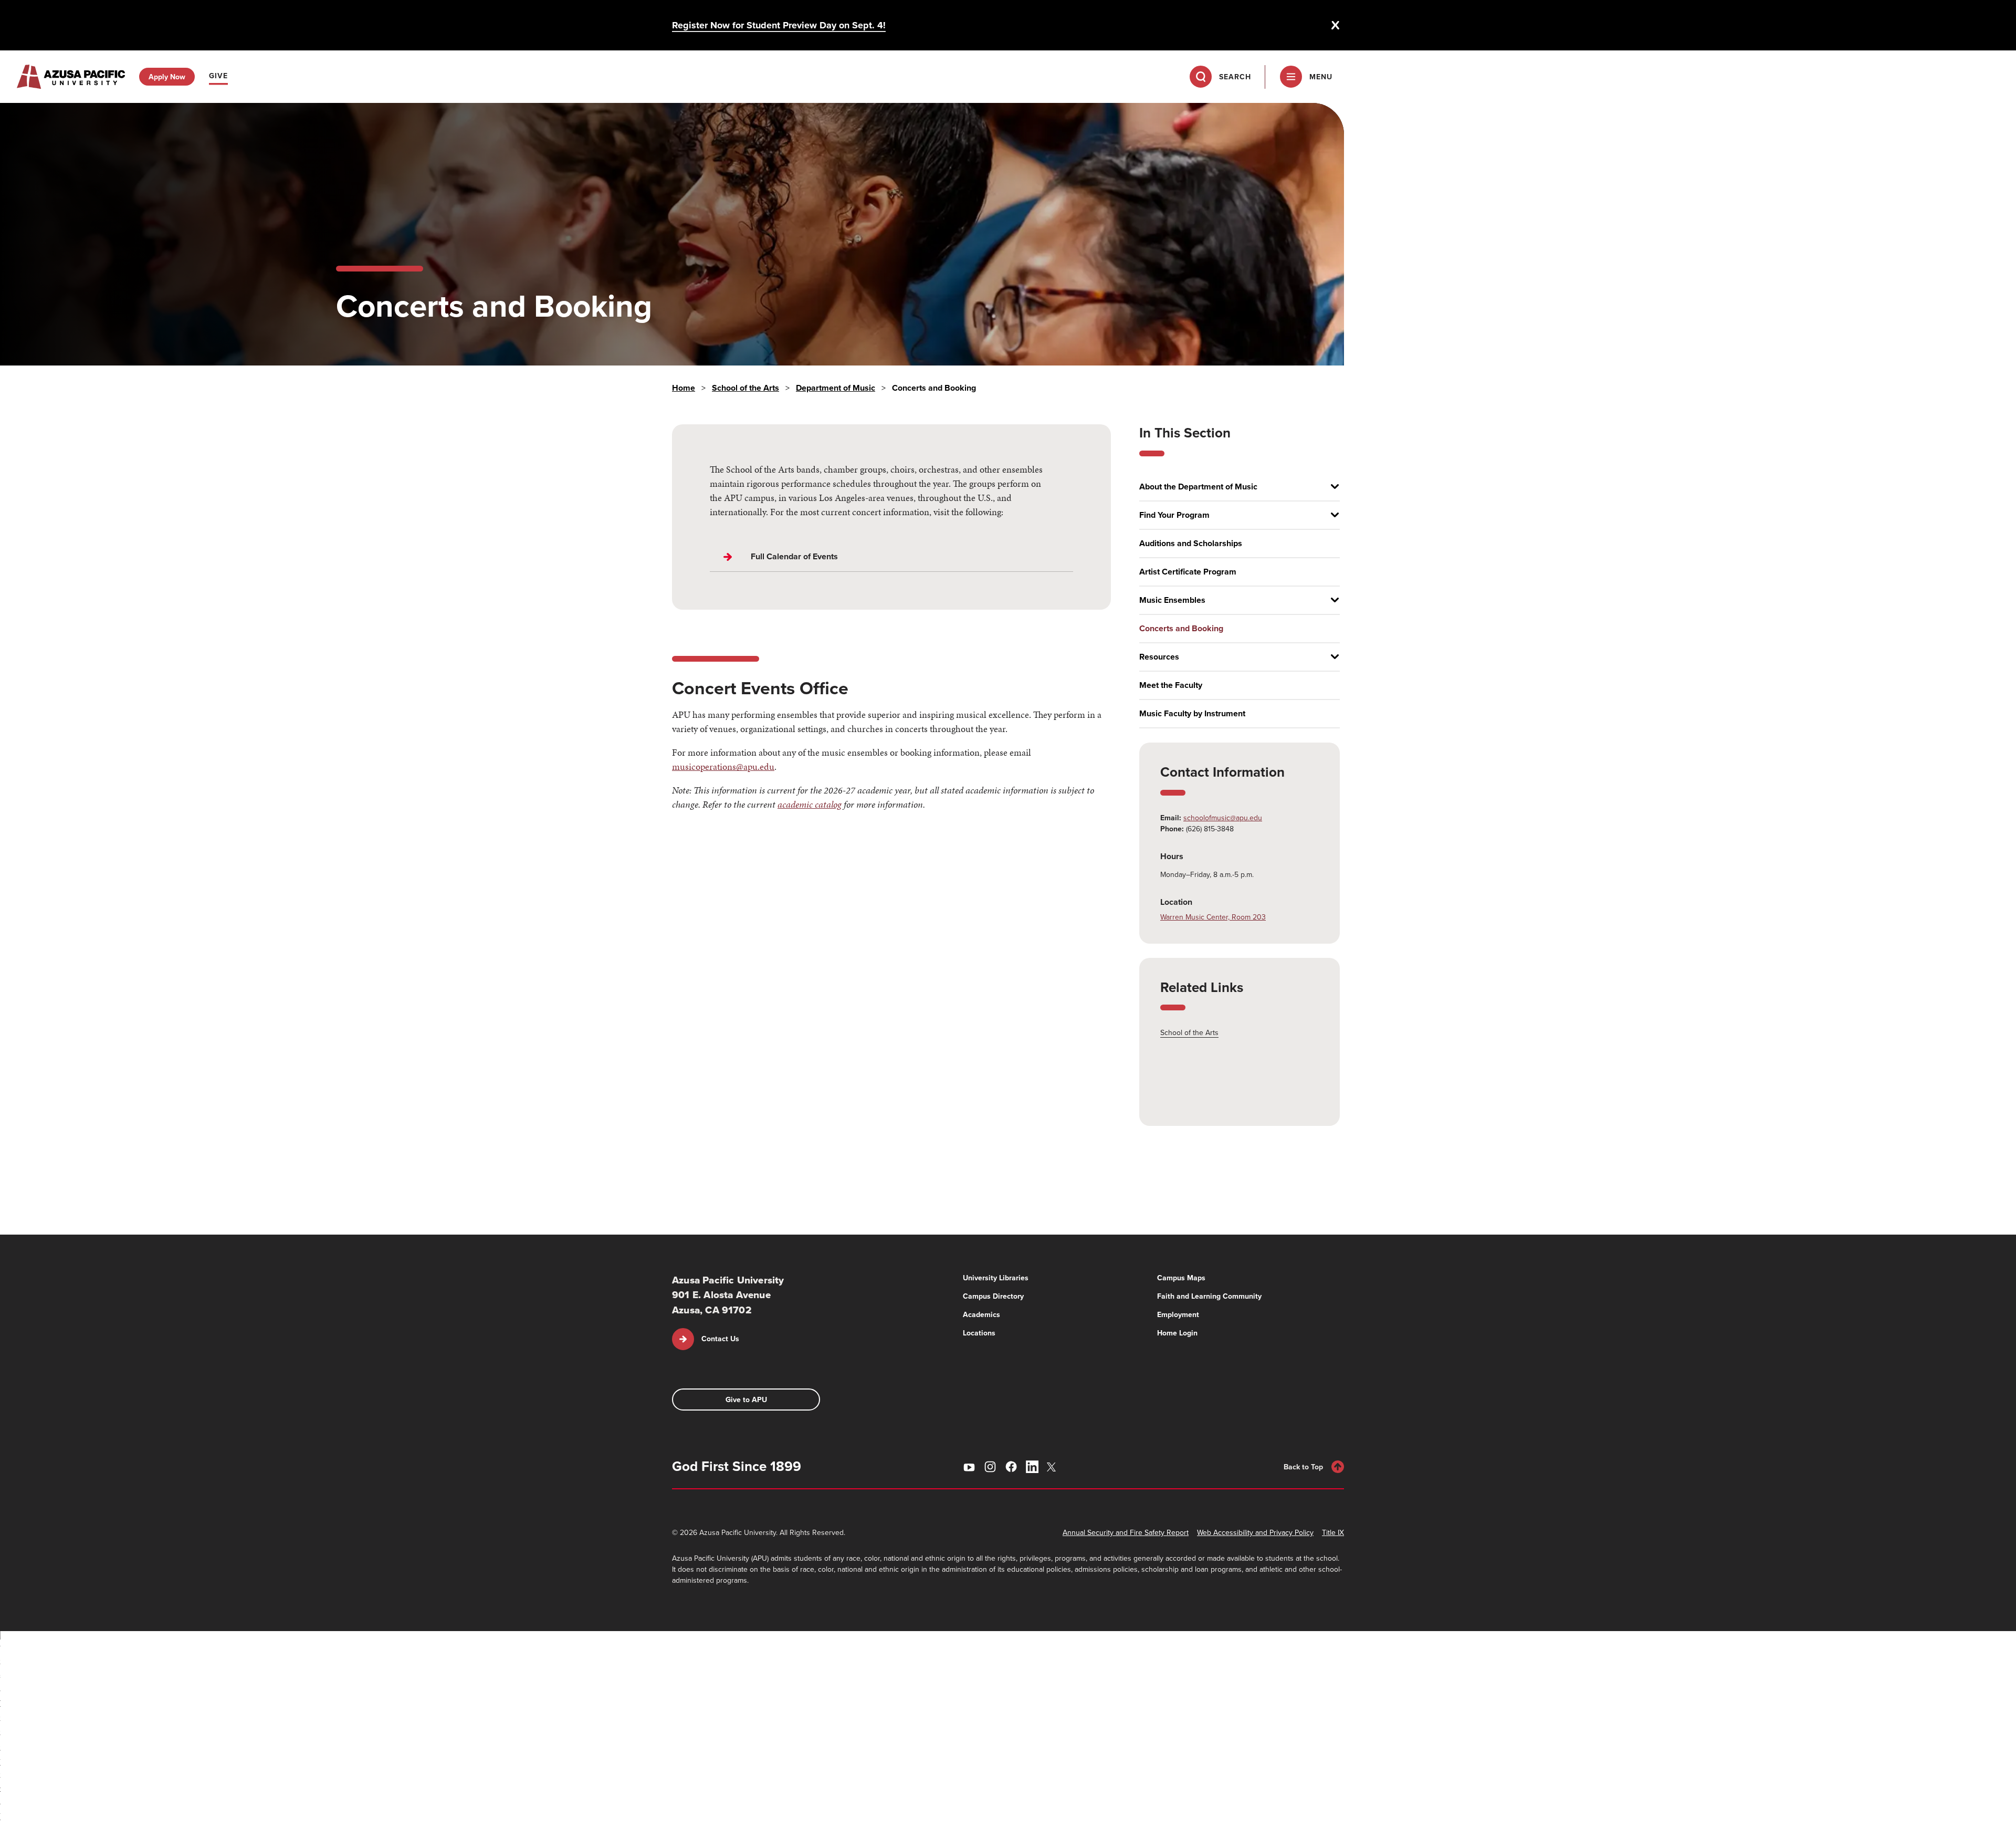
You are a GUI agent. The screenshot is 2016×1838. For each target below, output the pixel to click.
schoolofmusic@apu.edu (1223, 818)
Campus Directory (993, 1296)
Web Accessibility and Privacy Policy (1255, 1532)
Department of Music (836, 388)
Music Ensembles (1172, 600)
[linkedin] (1032, 1467)
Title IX (1333, 1532)
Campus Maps (1181, 1278)
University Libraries (996, 1278)
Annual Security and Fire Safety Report (1126, 1532)
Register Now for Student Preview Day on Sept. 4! (779, 25)
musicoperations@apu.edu (723, 766)
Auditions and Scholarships (1191, 544)
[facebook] (1011, 1467)
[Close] (1336, 25)
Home (684, 388)
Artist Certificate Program (1188, 572)
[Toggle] (1331, 487)
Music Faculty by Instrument (1192, 714)
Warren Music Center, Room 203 (1213, 917)
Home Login (1177, 1333)
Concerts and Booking (1181, 629)
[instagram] (990, 1467)
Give (218, 76)
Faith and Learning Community (1209, 1296)
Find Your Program (1174, 515)
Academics (981, 1314)
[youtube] (969, 1467)
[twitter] (1053, 1467)
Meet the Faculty (1171, 685)
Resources (1159, 657)
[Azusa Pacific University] (71, 77)
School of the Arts (745, 388)
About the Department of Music (1198, 487)
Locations (979, 1333)
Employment (1178, 1314)
